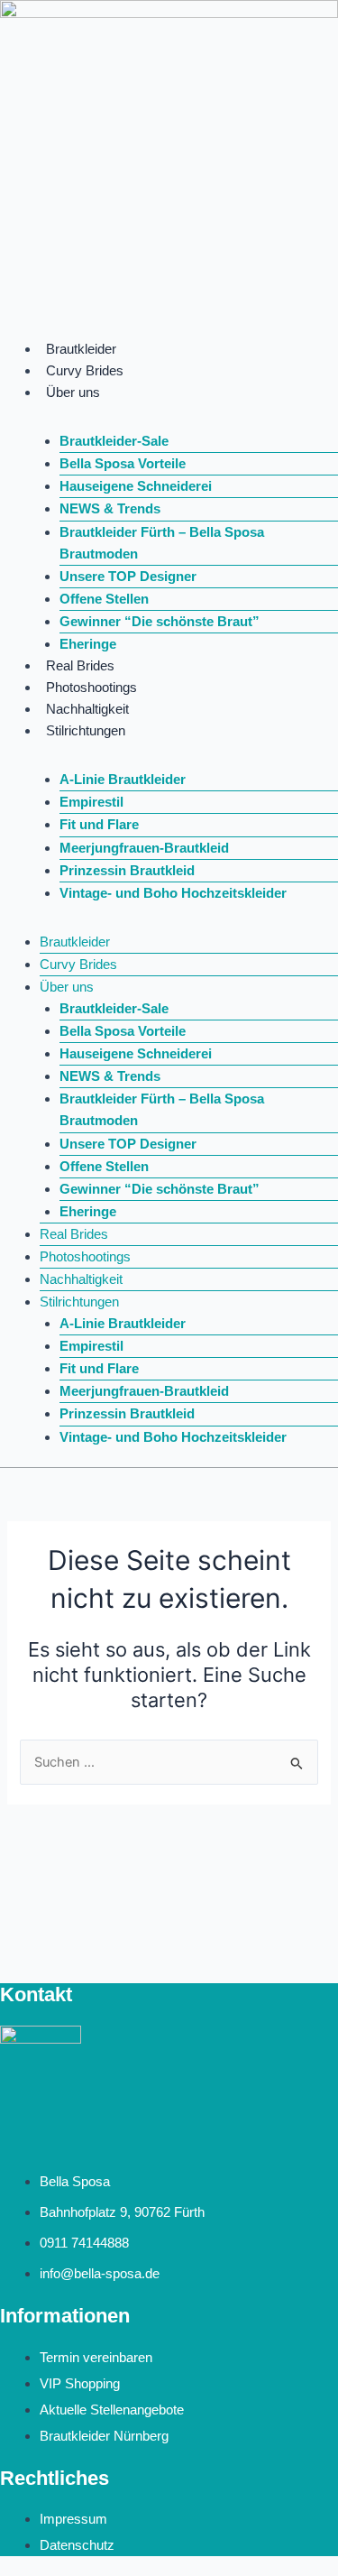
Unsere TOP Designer (128, 577)
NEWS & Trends (110, 509)
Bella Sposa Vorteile (123, 464)
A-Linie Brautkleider (123, 780)
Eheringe (88, 644)
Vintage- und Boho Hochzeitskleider (173, 893)
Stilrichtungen (86, 731)
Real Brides (80, 666)
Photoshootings (91, 688)
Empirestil (91, 802)
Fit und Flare (99, 825)
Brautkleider (81, 349)
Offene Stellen (104, 599)
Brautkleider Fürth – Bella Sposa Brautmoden (162, 543)
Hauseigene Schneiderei (136, 486)
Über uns (73, 392)
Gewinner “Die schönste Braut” (160, 622)
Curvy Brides (85, 371)
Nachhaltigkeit (87, 709)
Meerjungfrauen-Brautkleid (144, 848)
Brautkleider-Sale (114, 441)
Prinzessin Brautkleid (127, 871)
